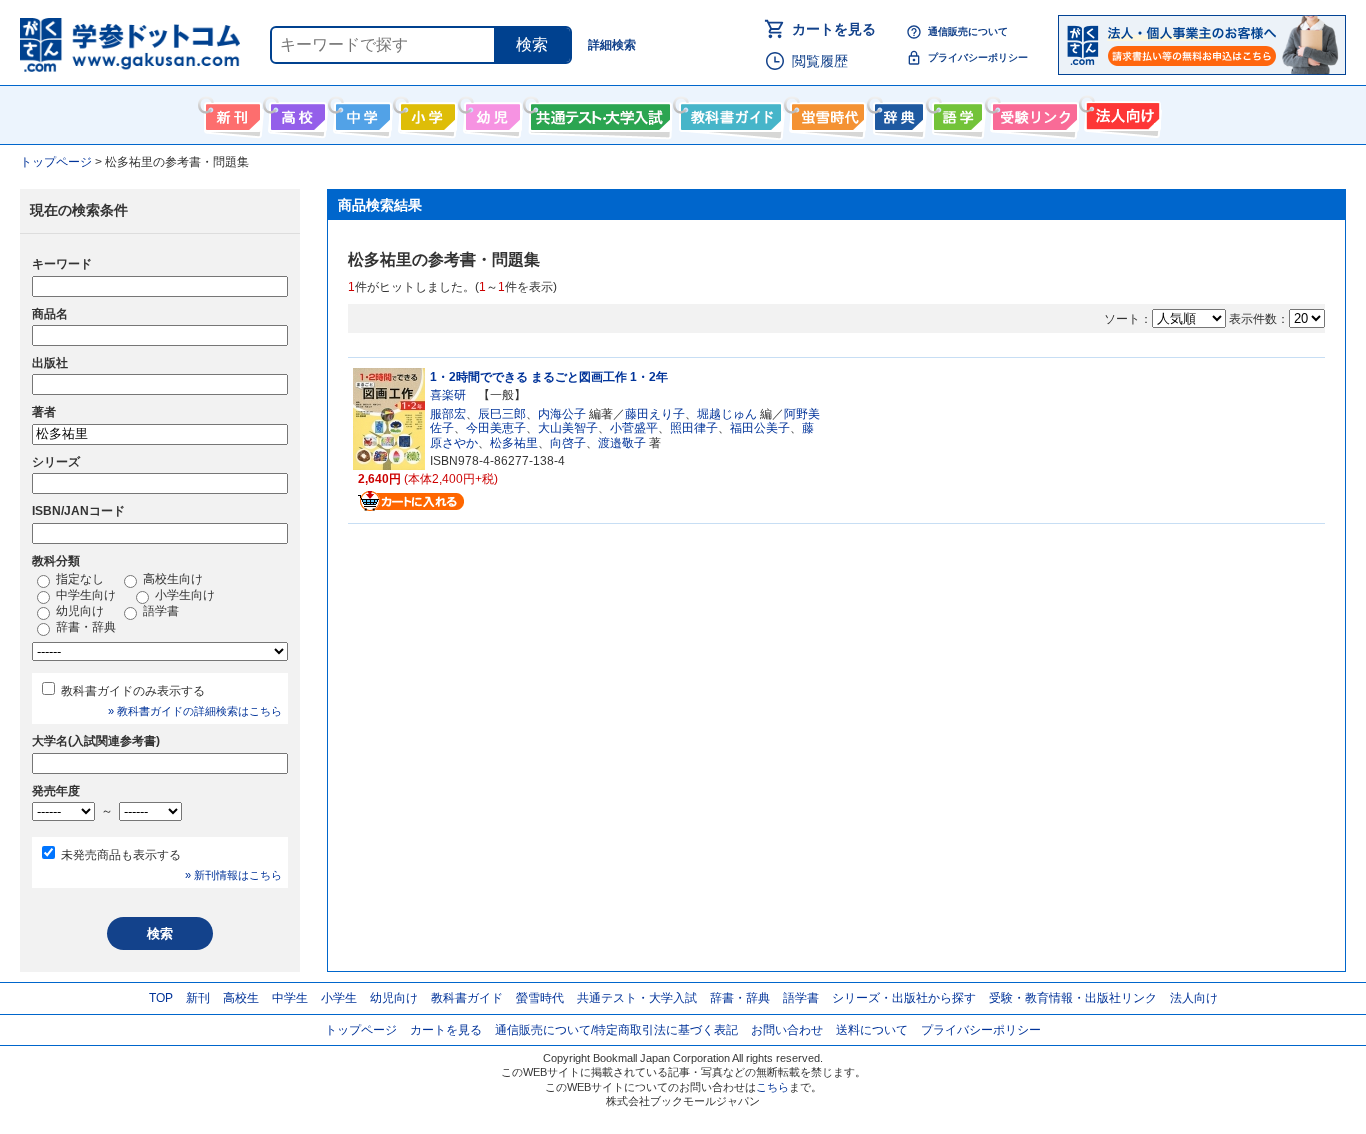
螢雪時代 (825, 113)
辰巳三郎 (502, 414)
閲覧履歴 (820, 61)
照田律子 (694, 428)
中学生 (290, 998)
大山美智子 (568, 428)
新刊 (198, 998)
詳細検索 (612, 45)
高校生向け (295, 113)
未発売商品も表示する (121, 855)
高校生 (241, 998)
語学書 (955, 113)
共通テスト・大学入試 (598, 113)
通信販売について (968, 31)
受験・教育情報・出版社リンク (1073, 998)
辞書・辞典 (84, 627)
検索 (532, 44)
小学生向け (425, 113)
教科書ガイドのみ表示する (133, 691)
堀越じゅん (727, 414)
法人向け (1120, 113)
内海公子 (562, 414)
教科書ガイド (728, 113)
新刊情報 (230, 113)
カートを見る (834, 29)
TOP (161, 998)
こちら (772, 1087)
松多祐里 (514, 443)
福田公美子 (760, 428)
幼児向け (490, 113)
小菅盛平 (634, 428)
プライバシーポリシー (978, 57)
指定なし (78, 579)
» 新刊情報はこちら (233, 875)
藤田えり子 (655, 414)
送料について (872, 1030)
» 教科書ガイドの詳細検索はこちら (195, 711)
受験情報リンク (1032, 113)
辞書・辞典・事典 (896, 113)
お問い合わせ (787, 1030)
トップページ (361, 1030)
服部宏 (448, 414)
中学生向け (360, 113)
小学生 (339, 998)
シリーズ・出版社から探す (904, 998)
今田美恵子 (496, 428)
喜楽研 (448, 395)
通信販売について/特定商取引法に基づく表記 (616, 1030)
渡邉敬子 (622, 443)
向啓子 (568, 443)
